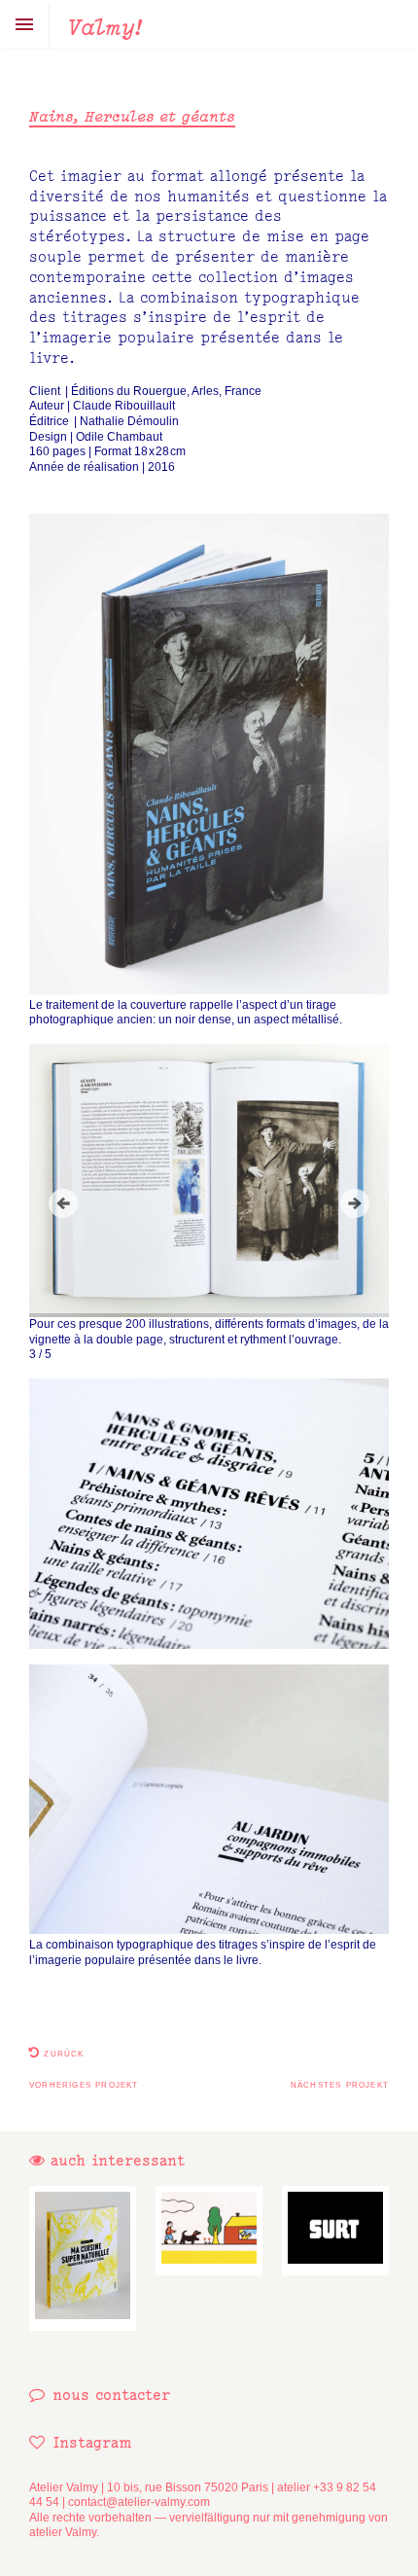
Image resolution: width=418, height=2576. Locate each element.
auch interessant (115, 2160)
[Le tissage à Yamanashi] (209, 2230)
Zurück (62, 2053)
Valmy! (105, 27)
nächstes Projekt (340, 2084)
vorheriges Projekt (84, 2084)
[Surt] (335, 2230)
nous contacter (111, 2395)
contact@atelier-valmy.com (139, 2502)
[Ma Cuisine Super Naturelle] (83, 2258)
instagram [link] (92, 2442)
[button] (63, 1203)
